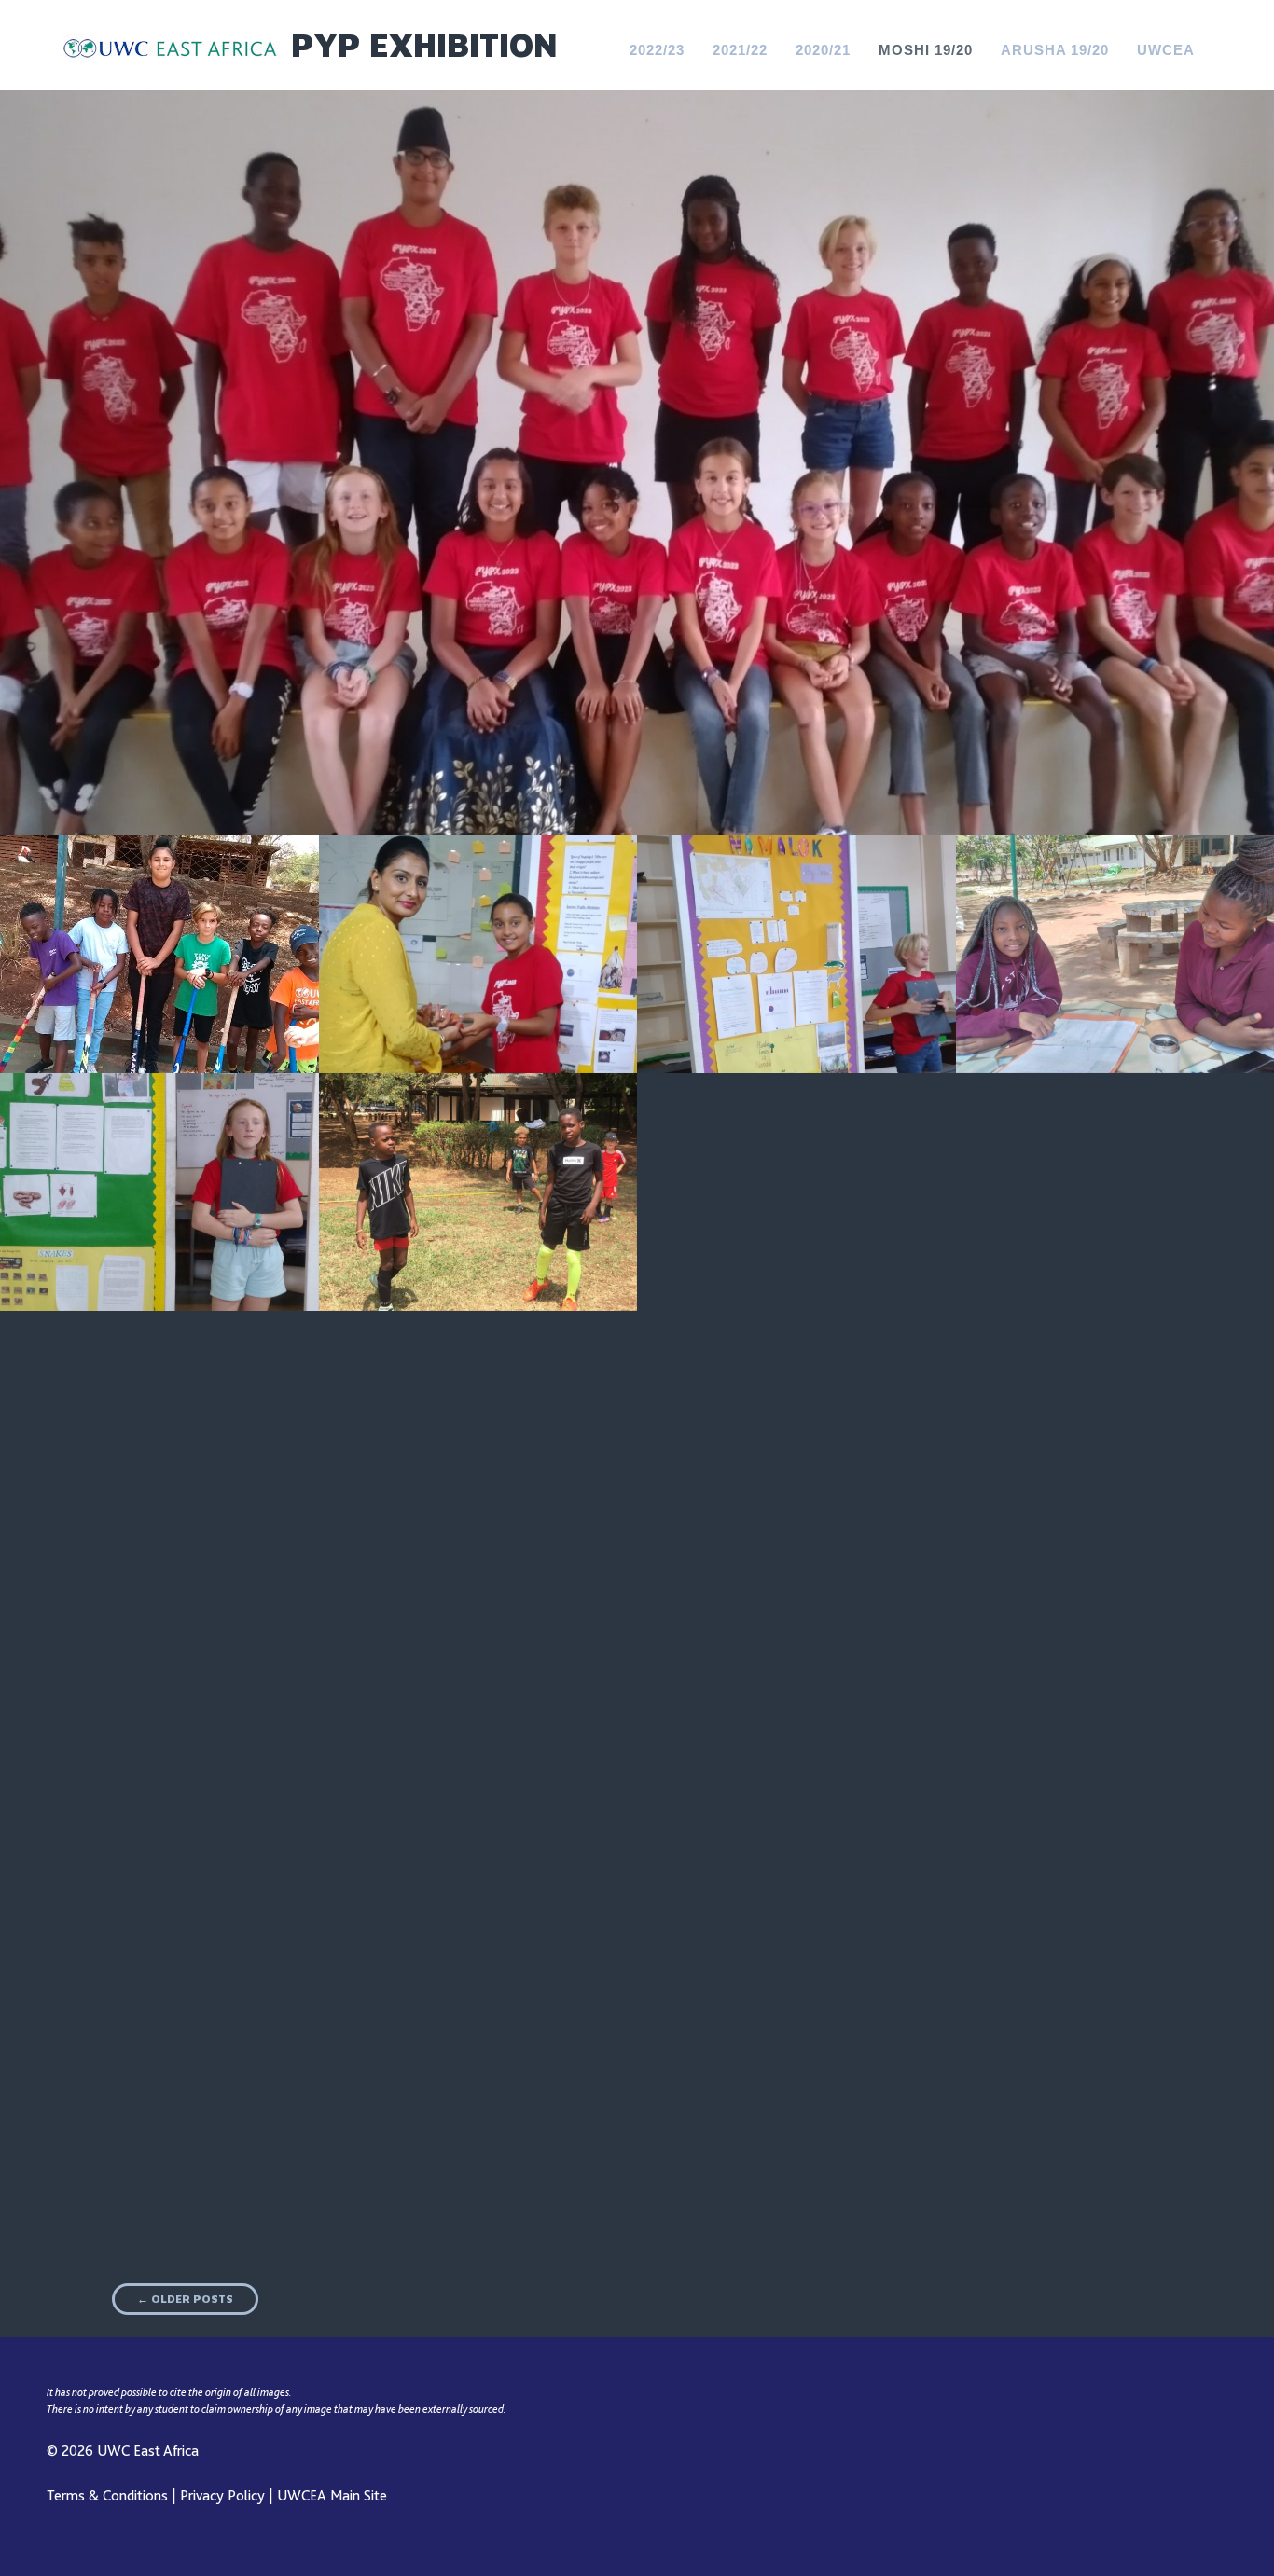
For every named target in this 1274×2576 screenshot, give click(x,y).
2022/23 (657, 50)
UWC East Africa (148, 2451)
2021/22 (740, 50)
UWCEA (1166, 50)
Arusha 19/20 (1055, 50)
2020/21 (823, 50)
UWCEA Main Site (332, 2496)
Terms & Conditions (107, 2496)
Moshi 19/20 (926, 50)
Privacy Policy (222, 2496)
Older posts (185, 2299)
